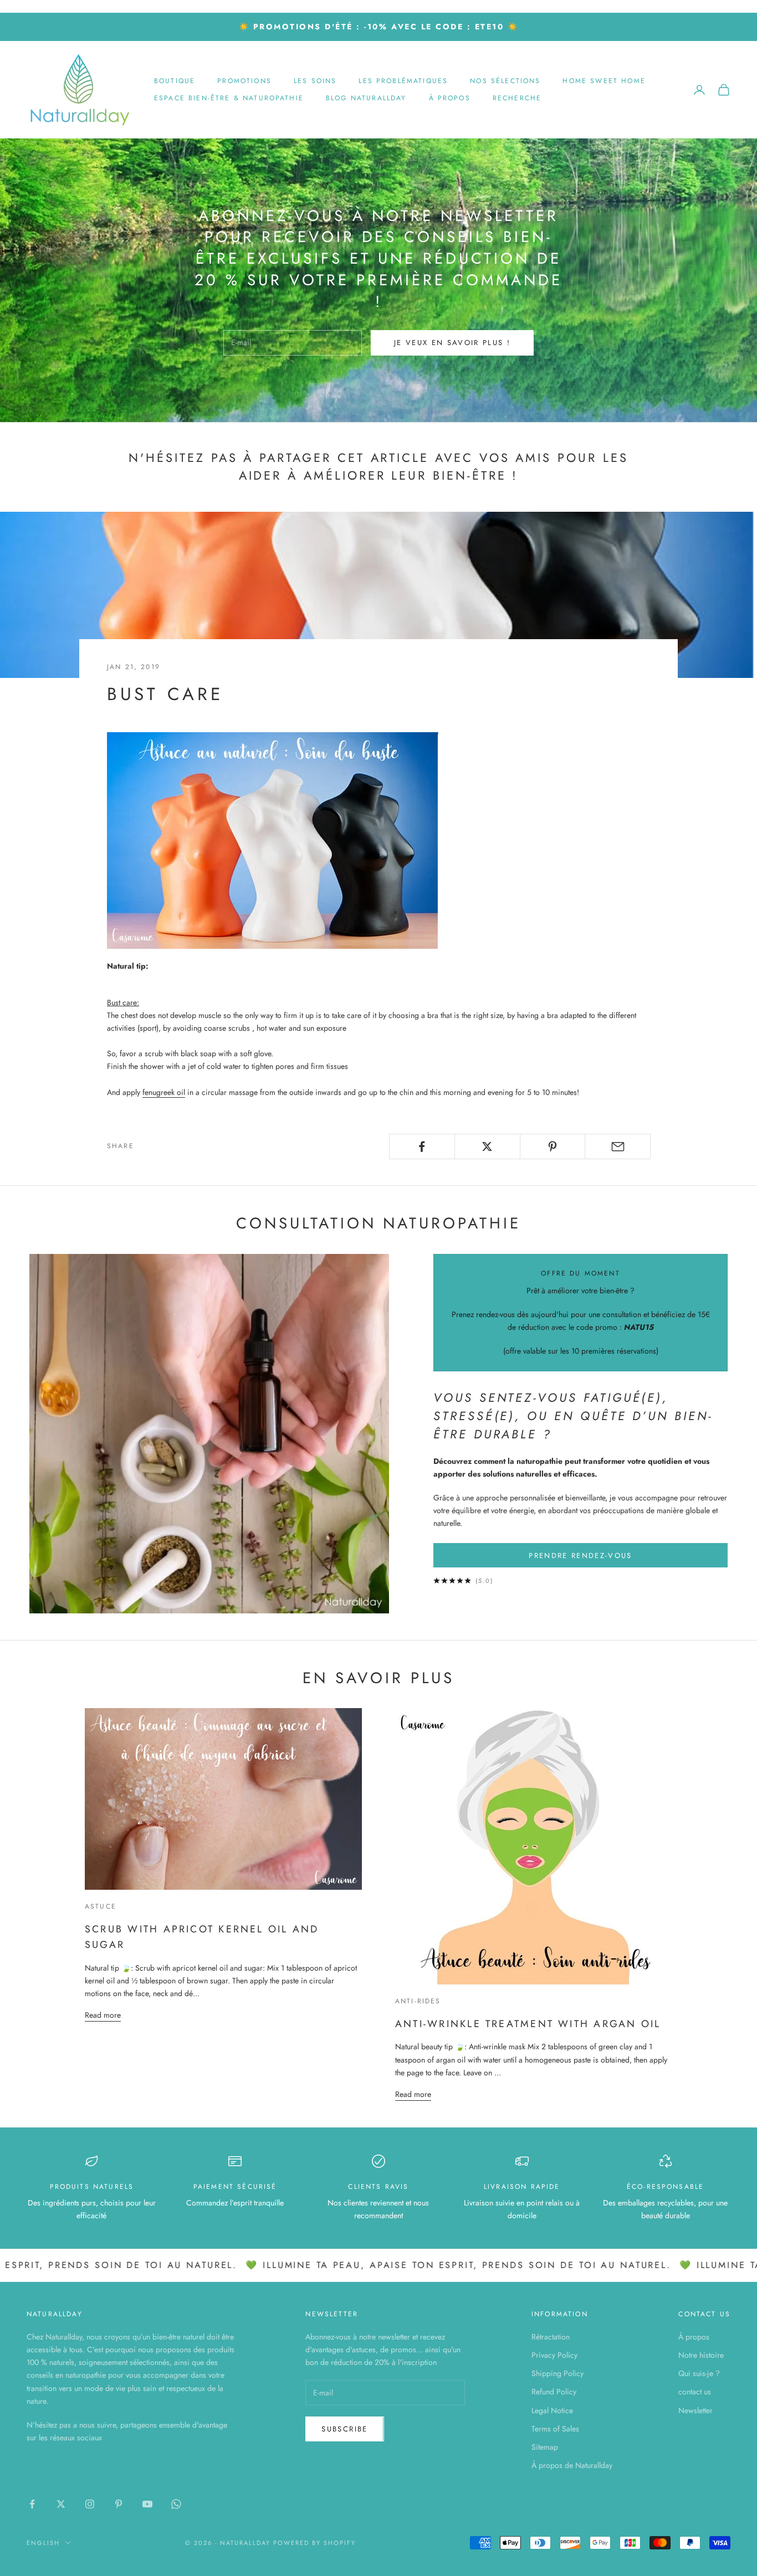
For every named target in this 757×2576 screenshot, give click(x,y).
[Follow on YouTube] (147, 2504)
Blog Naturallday (366, 98)
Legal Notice (552, 2410)
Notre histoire (701, 2355)
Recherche (517, 98)
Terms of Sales (555, 2429)
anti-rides (418, 2001)
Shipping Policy (557, 2373)
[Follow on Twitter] (61, 2504)
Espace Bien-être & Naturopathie (229, 98)
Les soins (315, 81)
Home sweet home (604, 81)
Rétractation (551, 2337)
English (43, 2543)
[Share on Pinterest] (553, 1146)
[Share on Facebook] (422, 1146)
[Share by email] (618, 1146)
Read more (103, 2015)
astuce (101, 1906)
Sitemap (545, 2447)
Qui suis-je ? (699, 2373)
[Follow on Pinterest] (119, 2504)
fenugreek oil (164, 1092)
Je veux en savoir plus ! (452, 343)
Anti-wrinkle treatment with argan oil (528, 2024)
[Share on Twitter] (487, 1146)
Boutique (175, 81)
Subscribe (344, 2429)
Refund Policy (554, 2392)
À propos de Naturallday (572, 2465)
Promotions (244, 81)
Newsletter (695, 2410)
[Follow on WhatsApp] (176, 2504)
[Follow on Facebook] (32, 2504)
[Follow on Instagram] (90, 2504)
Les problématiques (403, 81)
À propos (450, 98)
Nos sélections (505, 81)
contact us (695, 2392)
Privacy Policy (554, 2355)
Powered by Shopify (314, 2543)
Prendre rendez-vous (580, 1556)
